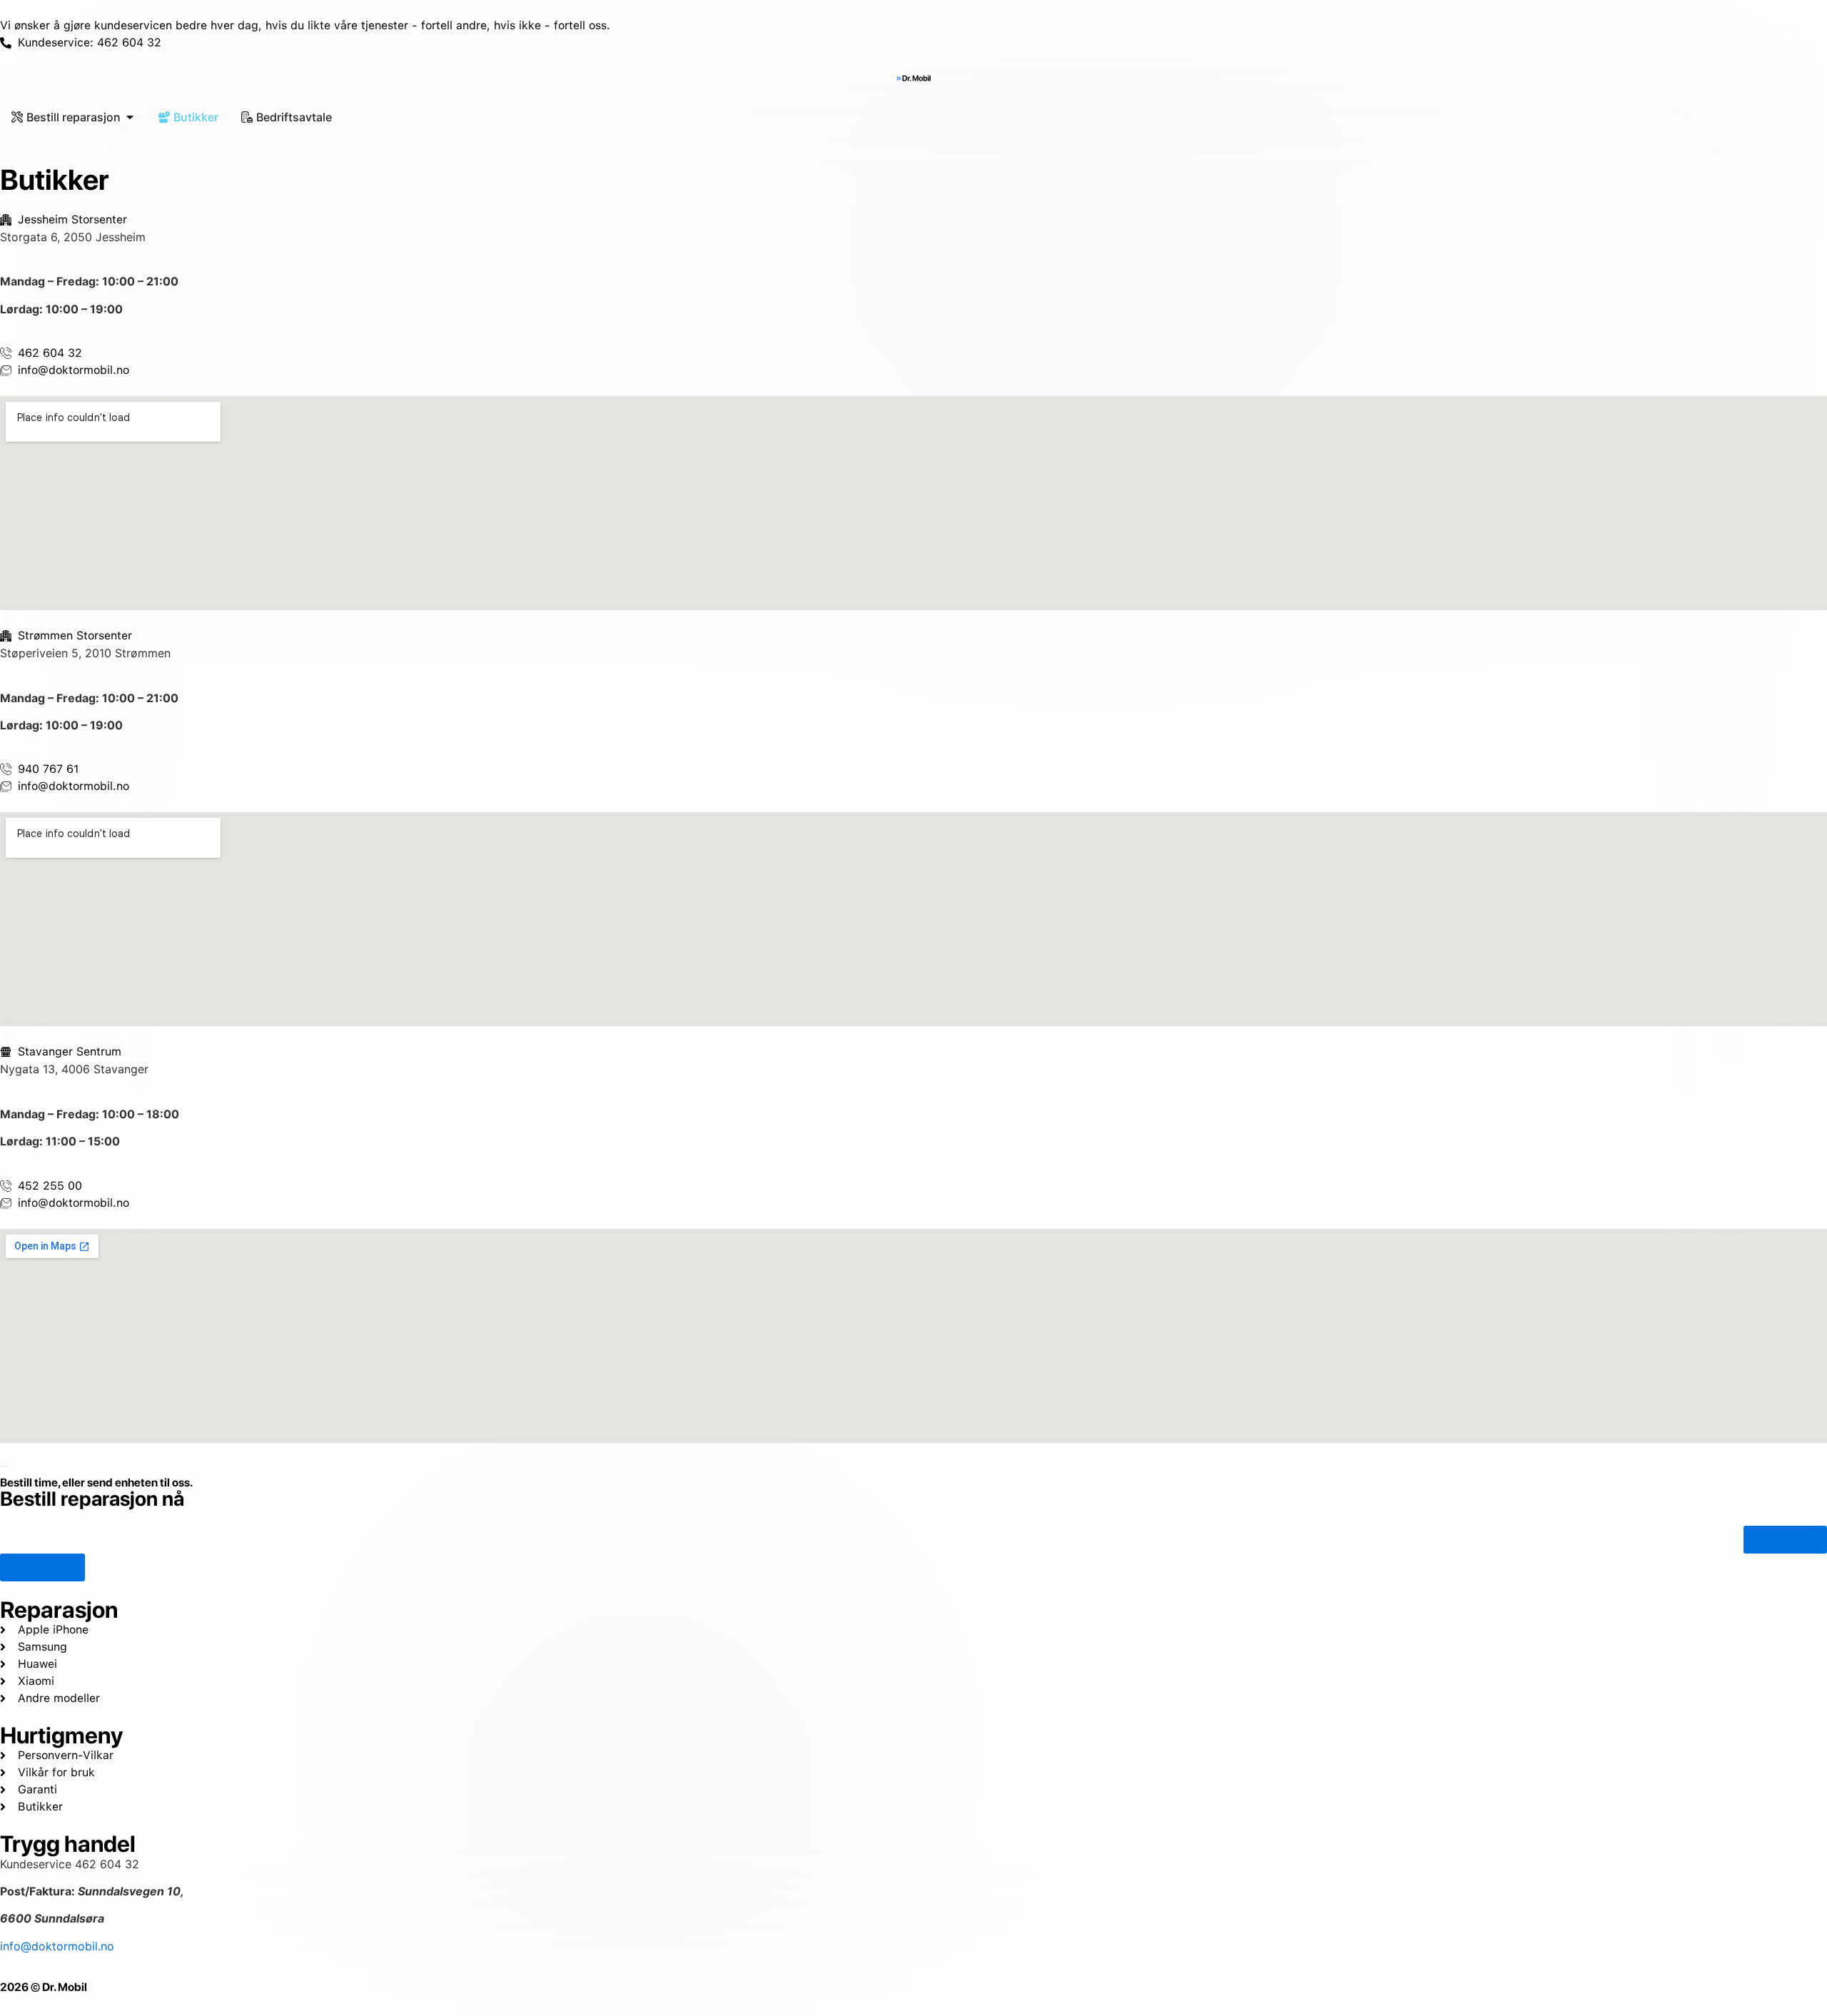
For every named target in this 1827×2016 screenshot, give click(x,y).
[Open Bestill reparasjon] (130, 117)
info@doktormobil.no (57, 1946)
